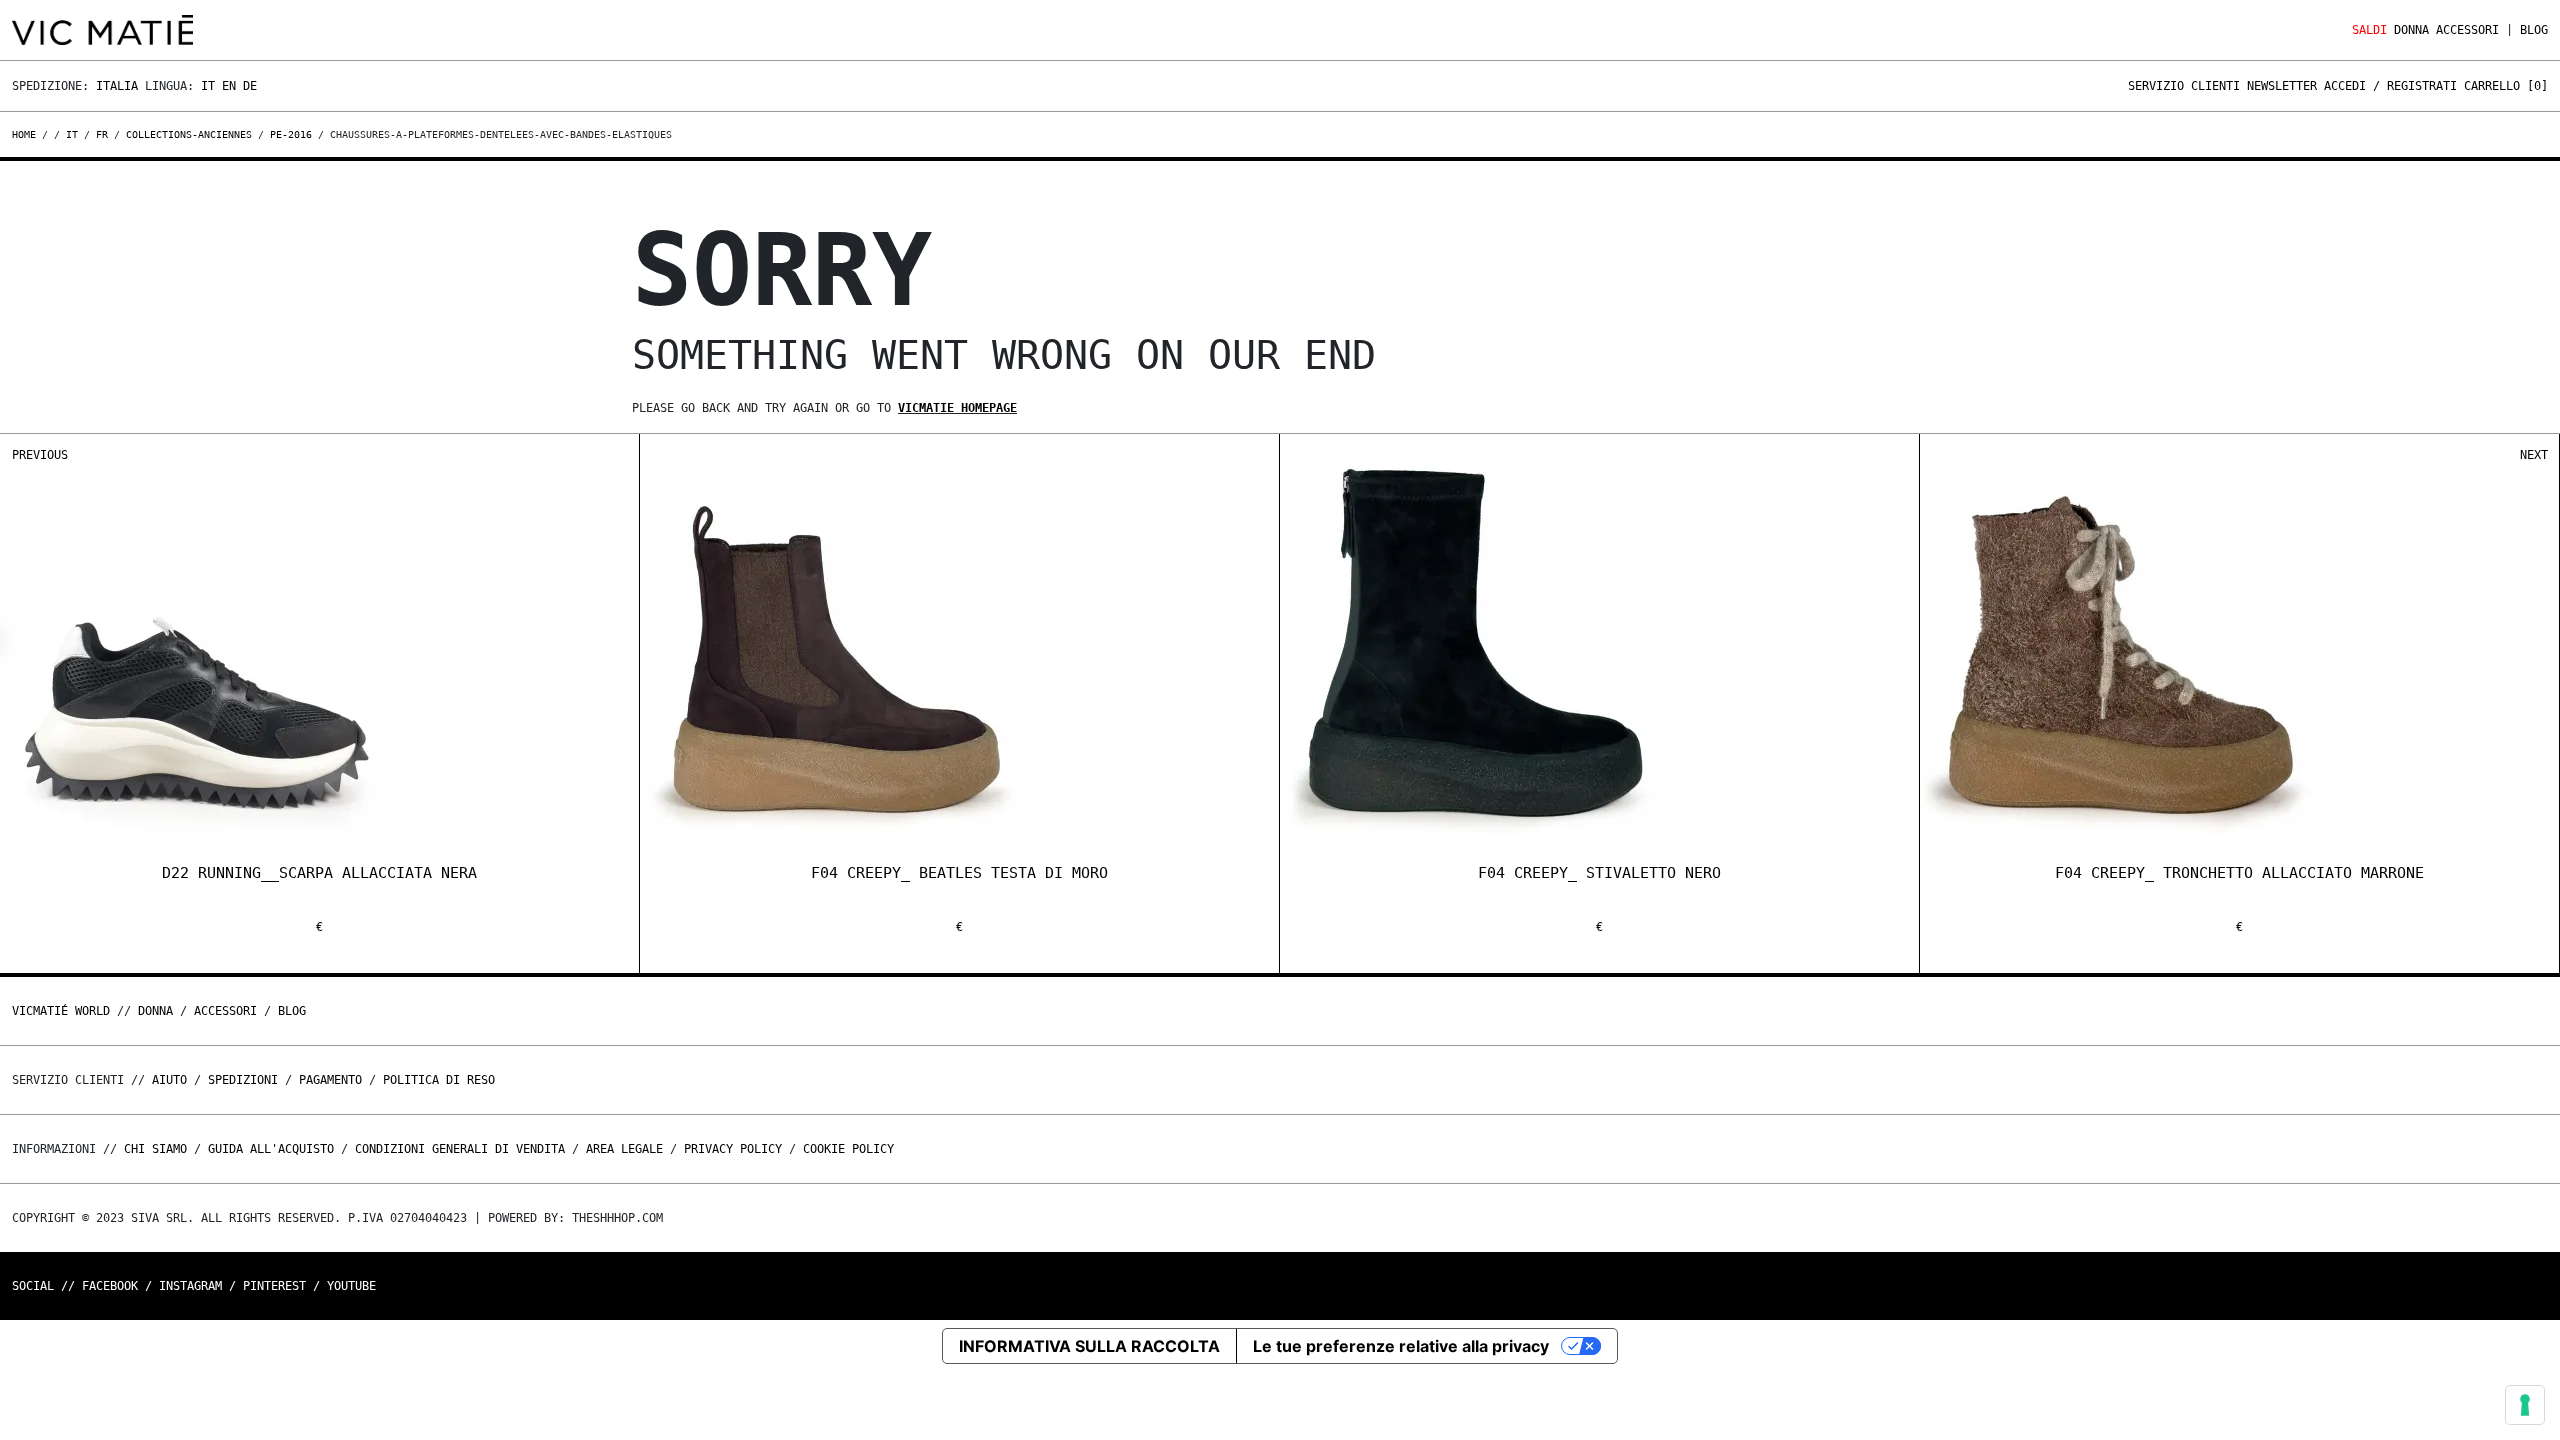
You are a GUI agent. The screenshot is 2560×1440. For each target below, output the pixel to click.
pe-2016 (291, 134)
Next (2534, 455)
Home (27, 134)
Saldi (2369, 30)
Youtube (351, 1286)
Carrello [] (2506, 86)
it (72, 134)
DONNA (2411, 30)
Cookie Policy (848, 1149)
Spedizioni (243, 1080)
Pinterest (274, 1286)
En (229, 86)
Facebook (110, 1286)
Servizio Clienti (2184, 86)
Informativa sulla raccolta (1089, 1346)
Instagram (190, 1286)
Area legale (624, 1149)
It (208, 86)
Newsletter (2282, 86)
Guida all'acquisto (271, 1149)
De (250, 86)
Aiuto (169, 1080)
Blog (2534, 30)
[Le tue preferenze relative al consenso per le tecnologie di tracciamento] (2525, 1405)
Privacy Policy (733, 1149)
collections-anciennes (189, 134)
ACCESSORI (2467, 30)
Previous (40, 455)
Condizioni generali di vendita (460, 1149)
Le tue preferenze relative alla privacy (1401, 1346)
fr (102, 134)
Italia (117, 86)
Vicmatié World (61, 1011)
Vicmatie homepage (957, 408)
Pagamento (330, 1080)
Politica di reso (439, 1080)
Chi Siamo (155, 1149)
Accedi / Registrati (2390, 86)
